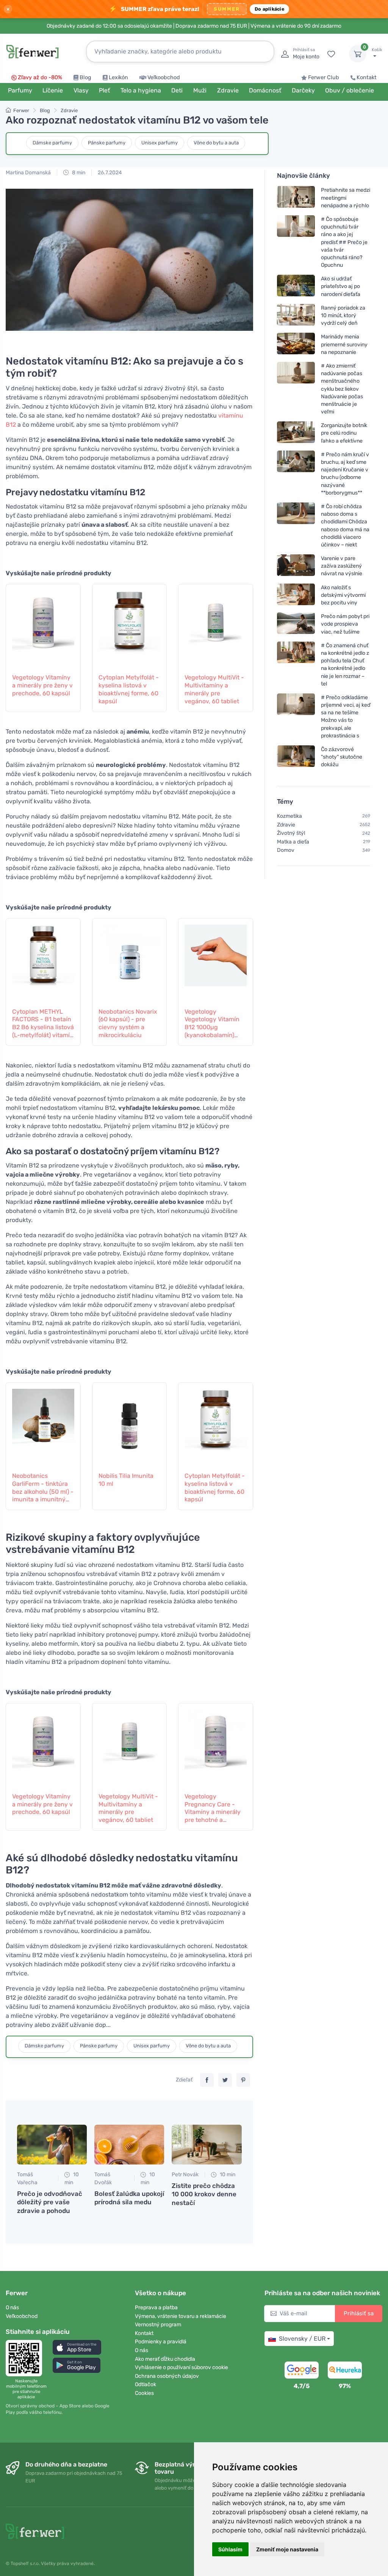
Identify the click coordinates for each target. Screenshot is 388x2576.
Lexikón (118, 77)
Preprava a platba (156, 2308)
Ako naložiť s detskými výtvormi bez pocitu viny (343, 595)
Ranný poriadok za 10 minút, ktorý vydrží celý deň (343, 315)
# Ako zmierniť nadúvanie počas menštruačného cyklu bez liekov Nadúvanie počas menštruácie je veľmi (342, 389)
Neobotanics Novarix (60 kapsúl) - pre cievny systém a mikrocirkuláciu (128, 1023)
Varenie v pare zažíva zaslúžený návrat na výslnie (342, 566)
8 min (78, 173)
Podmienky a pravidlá (161, 2342)
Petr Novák (185, 2175)
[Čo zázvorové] (296, 757)
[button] (77, 2347)
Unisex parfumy (160, 143)
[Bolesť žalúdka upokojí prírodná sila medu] (129, 2145)
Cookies (144, 2393)
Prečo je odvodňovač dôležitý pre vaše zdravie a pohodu (50, 2202)
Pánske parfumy (107, 143)
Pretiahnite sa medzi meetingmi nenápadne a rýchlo (346, 198)
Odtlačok (145, 2384)
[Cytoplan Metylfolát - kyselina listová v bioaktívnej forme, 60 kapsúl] (130, 624)
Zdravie (69, 110)
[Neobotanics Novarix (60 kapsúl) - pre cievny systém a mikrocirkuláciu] (130, 959)
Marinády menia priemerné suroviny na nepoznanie (344, 344)
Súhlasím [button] (230, 2549)
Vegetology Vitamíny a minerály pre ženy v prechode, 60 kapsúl (42, 685)
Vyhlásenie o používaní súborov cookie (181, 2367)
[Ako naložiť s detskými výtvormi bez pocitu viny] (296, 595)
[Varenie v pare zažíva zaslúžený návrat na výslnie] (296, 566)
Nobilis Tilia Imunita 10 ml (126, 1480)
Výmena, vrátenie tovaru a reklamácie (181, 2316)
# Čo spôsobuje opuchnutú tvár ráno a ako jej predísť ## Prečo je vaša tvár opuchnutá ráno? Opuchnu (344, 242)
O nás (12, 2308)
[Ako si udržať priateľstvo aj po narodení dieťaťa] (296, 286)
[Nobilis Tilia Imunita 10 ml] (130, 1423)
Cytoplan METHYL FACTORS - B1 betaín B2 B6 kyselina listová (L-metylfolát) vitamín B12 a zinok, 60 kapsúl (43, 1024)
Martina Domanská (28, 173)
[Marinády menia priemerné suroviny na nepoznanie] (296, 344)
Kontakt (367, 77)
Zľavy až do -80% (40, 77)
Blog (85, 77)
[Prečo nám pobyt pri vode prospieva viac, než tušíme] (296, 624)
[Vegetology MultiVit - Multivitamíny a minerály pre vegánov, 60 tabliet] (216, 624)
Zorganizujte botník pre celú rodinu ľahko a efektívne (344, 433)
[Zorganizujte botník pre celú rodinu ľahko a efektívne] (296, 433)
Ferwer (21, 110)
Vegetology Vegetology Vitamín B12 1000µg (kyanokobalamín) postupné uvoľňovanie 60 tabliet (212, 1024)
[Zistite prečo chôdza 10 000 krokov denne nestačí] (207, 2145)
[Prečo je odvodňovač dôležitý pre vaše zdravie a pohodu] (52, 2145)
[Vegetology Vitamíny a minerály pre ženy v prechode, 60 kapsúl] (43, 624)
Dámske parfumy (52, 143)
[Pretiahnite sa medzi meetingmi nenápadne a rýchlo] (296, 198)
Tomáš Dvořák (103, 2178)
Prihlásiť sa (359, 2313)
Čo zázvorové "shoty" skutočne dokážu (342, 757)
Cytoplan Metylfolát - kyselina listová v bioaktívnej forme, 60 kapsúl (129, 689)
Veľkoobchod (164, 77)
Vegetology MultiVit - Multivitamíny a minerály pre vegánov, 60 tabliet (214, 689)
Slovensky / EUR (302, 2339)
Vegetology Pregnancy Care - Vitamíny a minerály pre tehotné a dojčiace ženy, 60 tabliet (213, 1808)
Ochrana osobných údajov (167, 2376)
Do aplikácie (269, 9)
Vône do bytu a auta (216, 143)
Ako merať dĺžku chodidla (165, 2359)
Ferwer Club (324, 77)
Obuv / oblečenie (350, 90)
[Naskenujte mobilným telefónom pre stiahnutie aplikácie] (26, 2358)
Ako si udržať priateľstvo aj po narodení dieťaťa (341, 286)
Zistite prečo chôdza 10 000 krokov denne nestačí (204, 2194)
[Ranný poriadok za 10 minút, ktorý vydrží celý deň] (296, 315)
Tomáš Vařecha (27, 2178)
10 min (72, 2178)
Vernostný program (158, 2325)
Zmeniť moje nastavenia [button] (287, 2549)
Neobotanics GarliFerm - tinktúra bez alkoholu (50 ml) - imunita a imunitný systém (43, 1488)
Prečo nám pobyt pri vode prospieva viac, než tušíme (345, 624)
